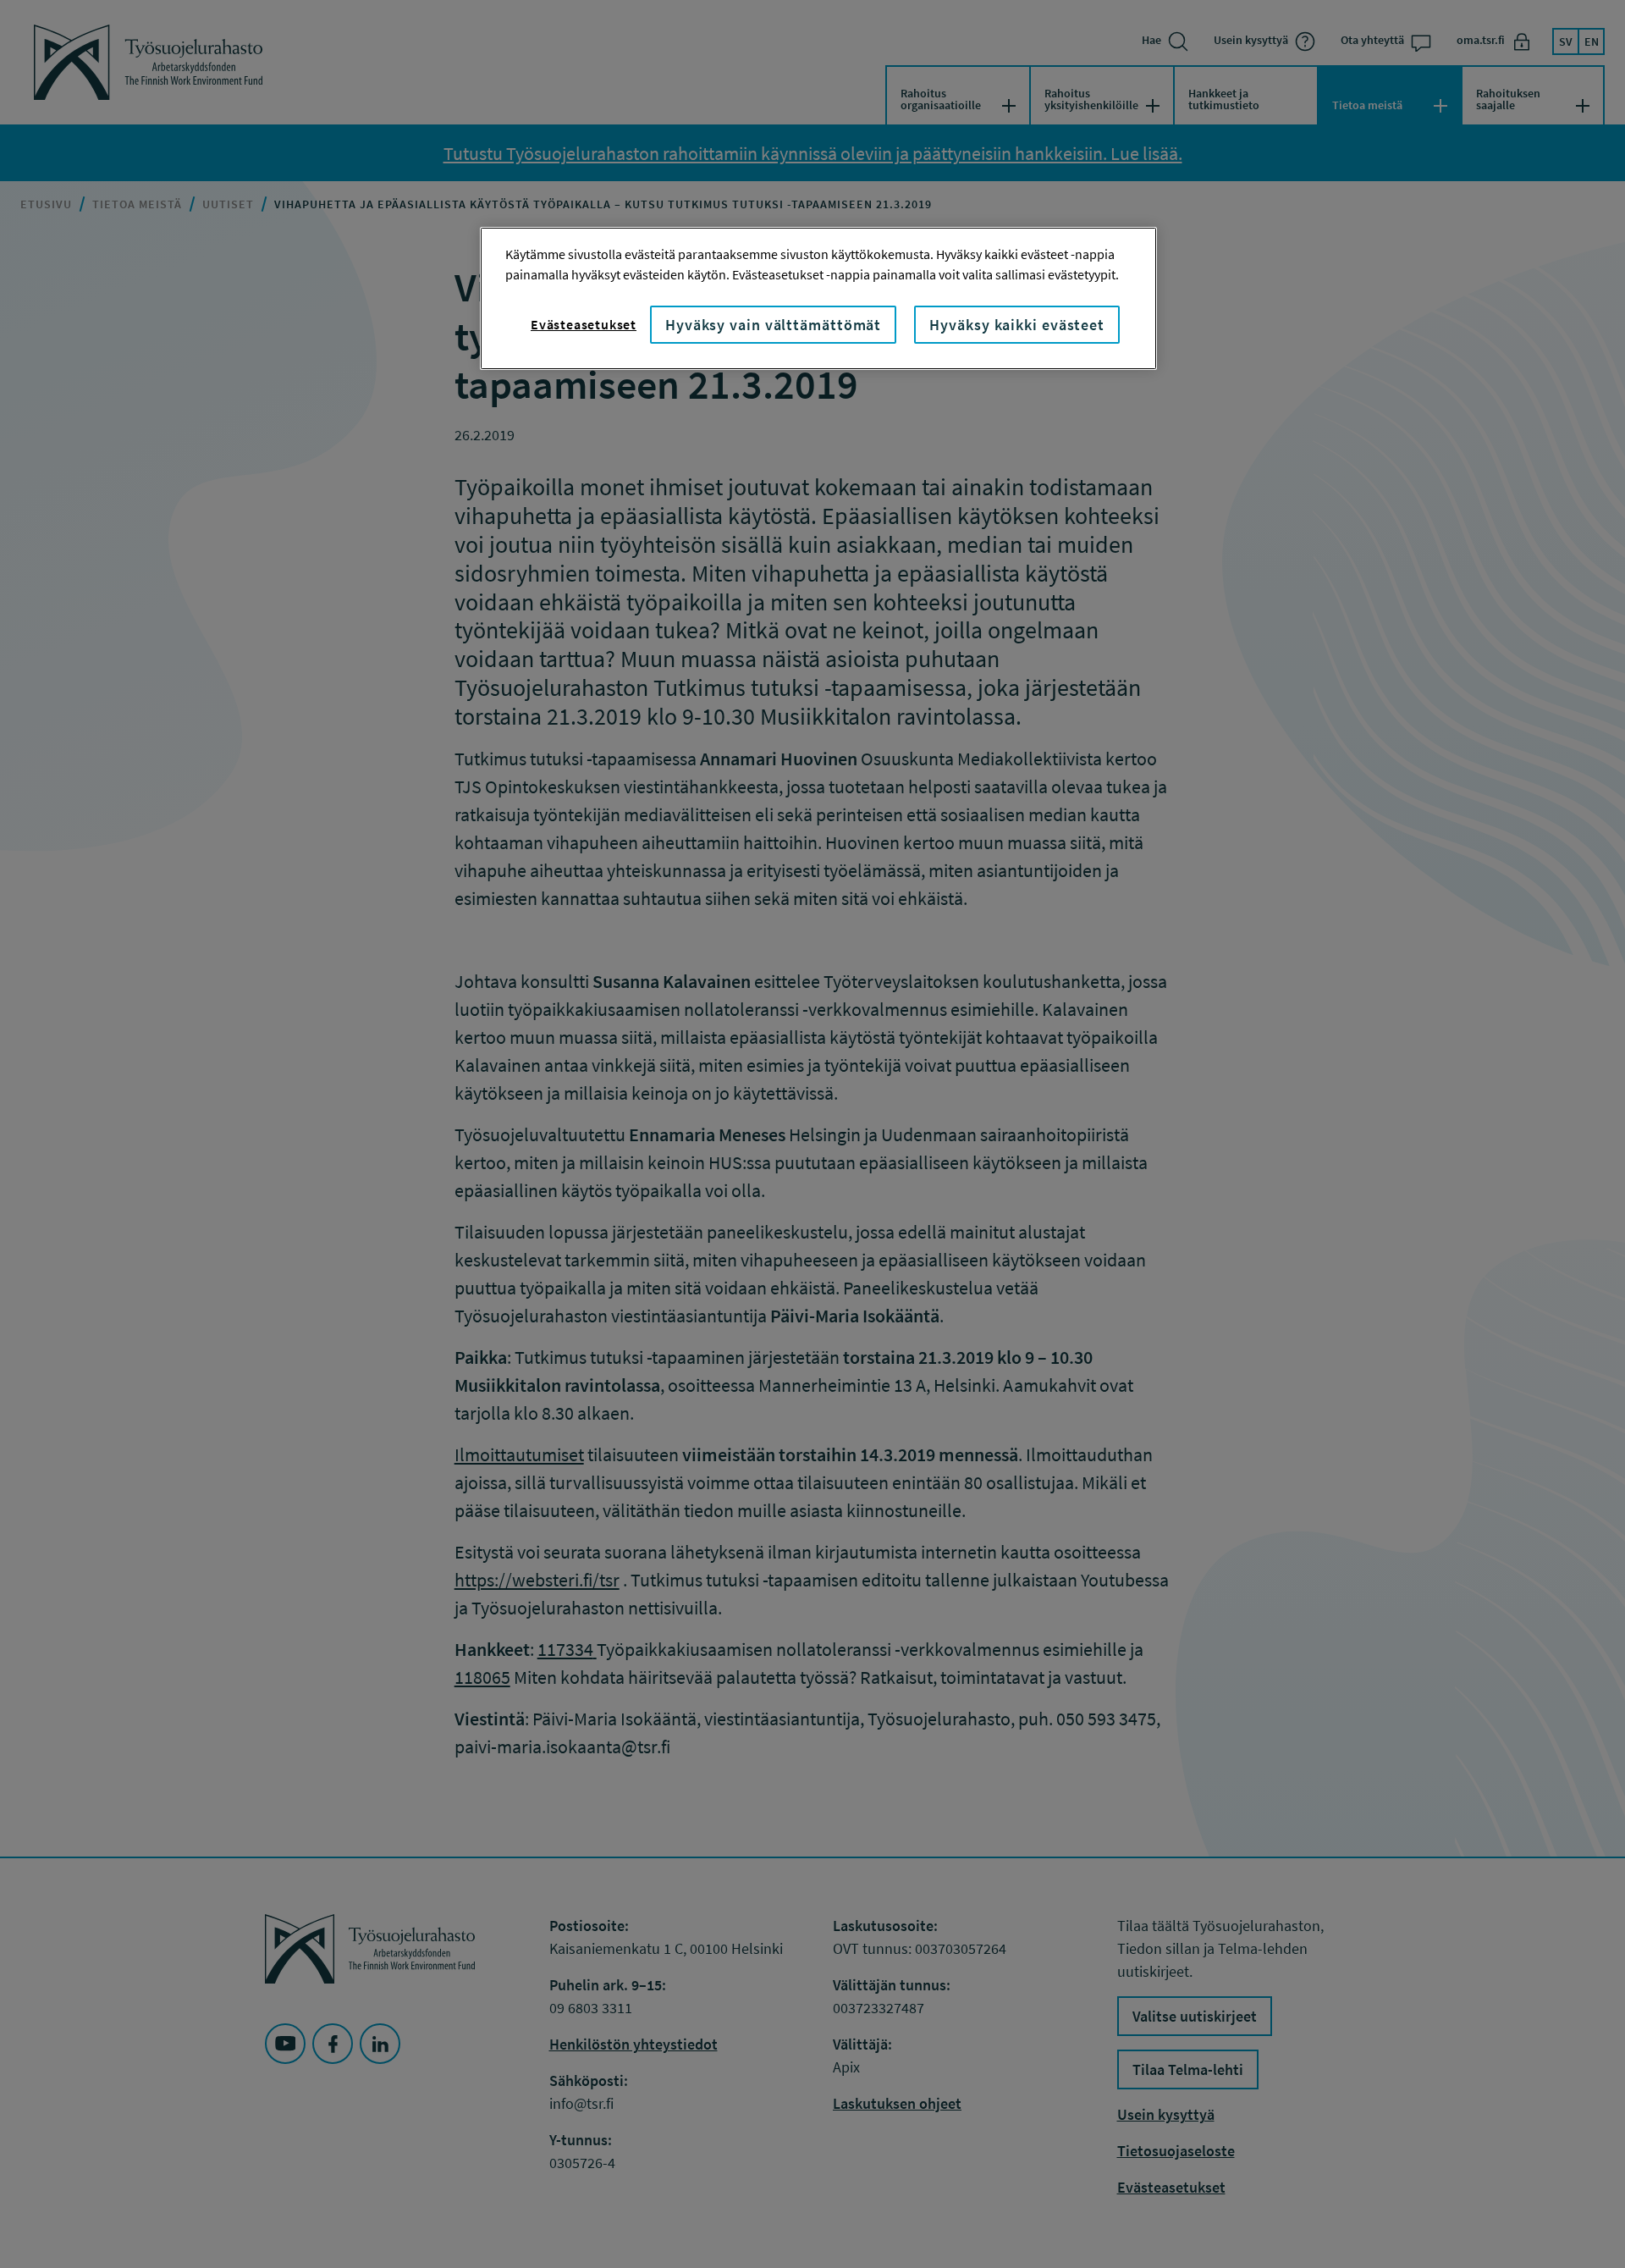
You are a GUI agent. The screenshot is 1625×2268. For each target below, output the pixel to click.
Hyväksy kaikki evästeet (1017, 325)
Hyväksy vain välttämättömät (773, 325)
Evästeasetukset (584, 324)
